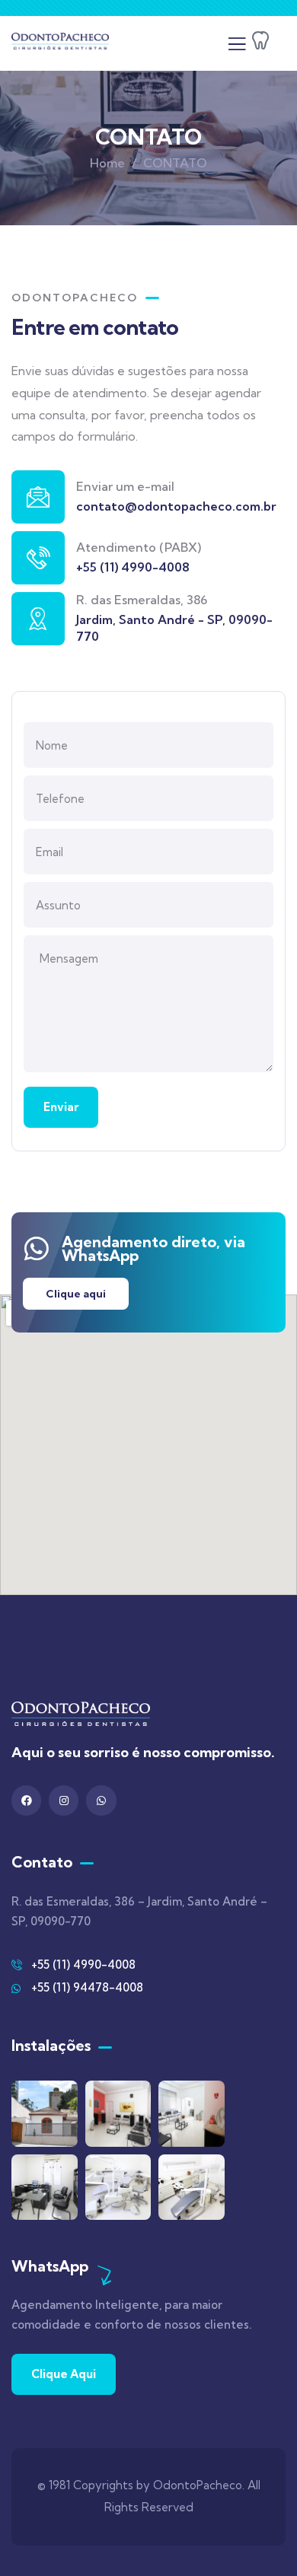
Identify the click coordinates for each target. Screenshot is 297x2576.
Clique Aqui (64, 2374)
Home (107, 163)
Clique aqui (76, 1294)
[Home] (60, 44)
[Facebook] (26, 1800)
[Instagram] (64, 1800)
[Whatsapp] (101, 1800)
